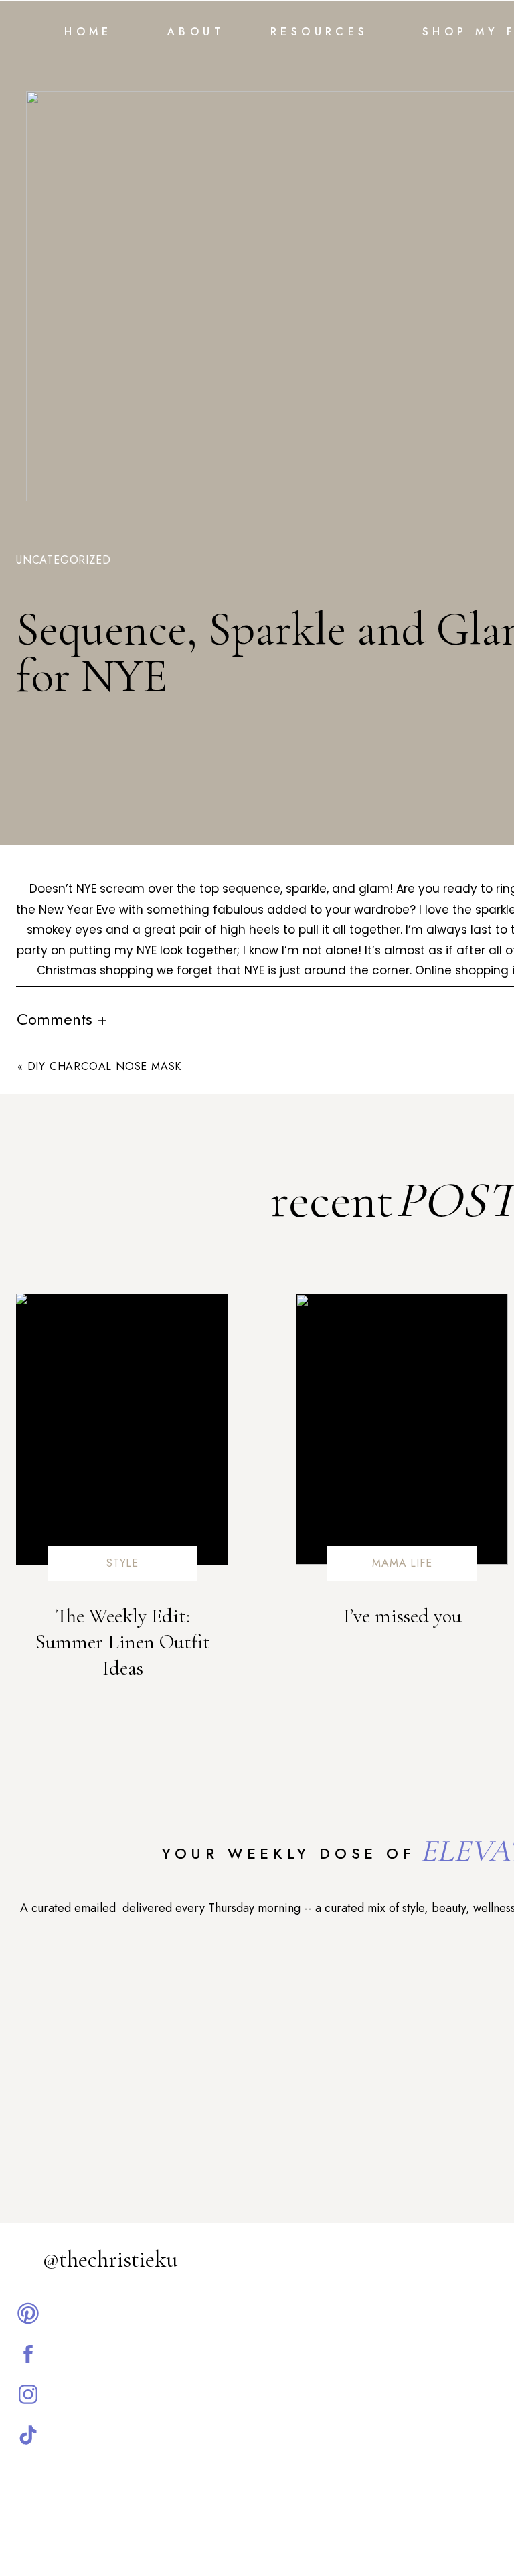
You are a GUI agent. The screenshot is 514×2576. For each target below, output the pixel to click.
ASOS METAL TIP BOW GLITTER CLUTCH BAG (279, 1616)
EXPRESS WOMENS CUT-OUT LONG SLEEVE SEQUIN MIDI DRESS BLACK (278, 1803)
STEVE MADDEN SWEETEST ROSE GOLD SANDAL (278, 1679)
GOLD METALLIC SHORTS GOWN (278, 1585)
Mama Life (402, 1563)
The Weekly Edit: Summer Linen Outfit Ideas (122, 1642)
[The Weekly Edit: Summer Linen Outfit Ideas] (122, 1429)
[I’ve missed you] (402, 1429)
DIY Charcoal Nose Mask (105, 1066)
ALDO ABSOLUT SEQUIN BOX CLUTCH (278, 1647)
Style (122, 1563)
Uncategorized (63, 560)
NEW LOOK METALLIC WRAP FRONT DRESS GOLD (279, 1834)
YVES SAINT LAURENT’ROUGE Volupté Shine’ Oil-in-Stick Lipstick (279, 1710)
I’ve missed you (403, 1616)
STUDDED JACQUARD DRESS (278, 1772)
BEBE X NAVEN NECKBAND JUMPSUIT (278, 1741)
